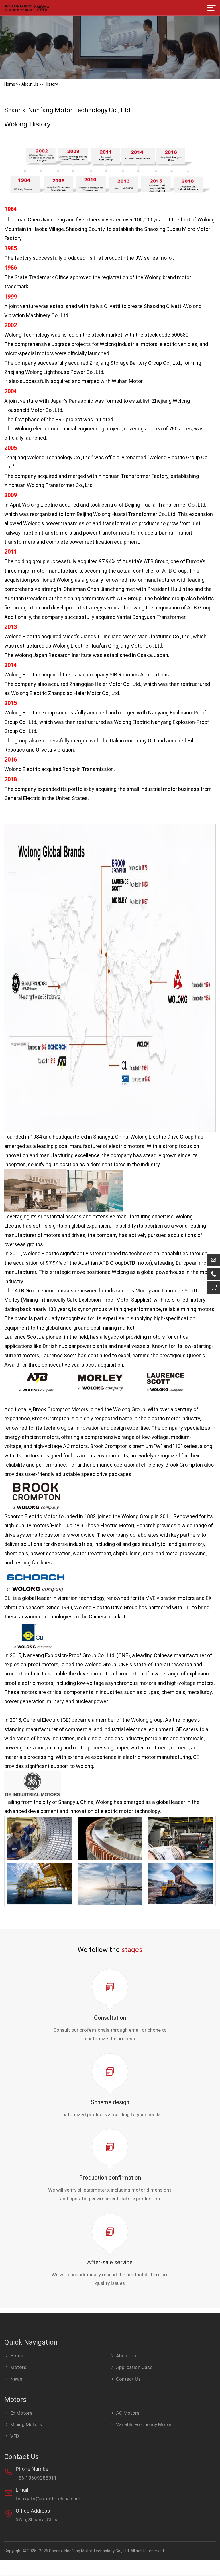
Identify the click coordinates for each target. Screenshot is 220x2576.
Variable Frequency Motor (144, 2424)
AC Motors (128, 2413)
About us (30, 84)
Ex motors (21, 2413)
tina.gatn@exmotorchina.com (48, 2499)
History (51, 84)
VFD (15, 2436)
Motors (18, 2367)
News (16, 2379)
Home (10, 84)
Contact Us (128, 2379)
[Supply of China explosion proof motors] (27, 8)
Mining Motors (26, 2424)
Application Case (134, 2367)
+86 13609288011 (36, 2478)
